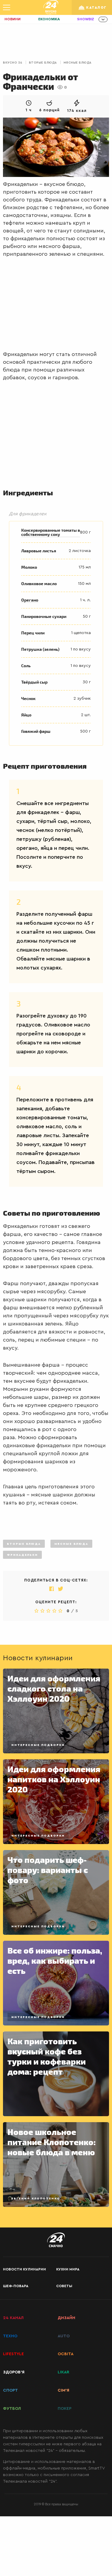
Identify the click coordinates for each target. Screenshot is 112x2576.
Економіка (49, 19)
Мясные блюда (78, 63)
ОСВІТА (66, 2354)
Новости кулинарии (24, 2269)
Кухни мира (68, 2269)
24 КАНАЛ (13, 2318)
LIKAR (63, 2372)
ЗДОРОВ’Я (14, 2372)
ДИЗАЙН (66, 2318)
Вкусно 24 (13, 63)
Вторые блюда (43, 63)
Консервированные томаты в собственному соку (51, 532)
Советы (64, 2286)
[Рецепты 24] (51, 7)
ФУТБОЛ (12, 2409)
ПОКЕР (65, 2409)
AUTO (64, 2336)
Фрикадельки (22, 1555)
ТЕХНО (10, 2336)
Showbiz (86, 19)
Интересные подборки (38, 1745)
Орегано (30, 600)
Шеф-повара (16, 2286)
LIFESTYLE (13, 2354)
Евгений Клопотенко (36, 2199)
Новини (13, 19)
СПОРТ (10, 2390)
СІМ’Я (63, 2390)
